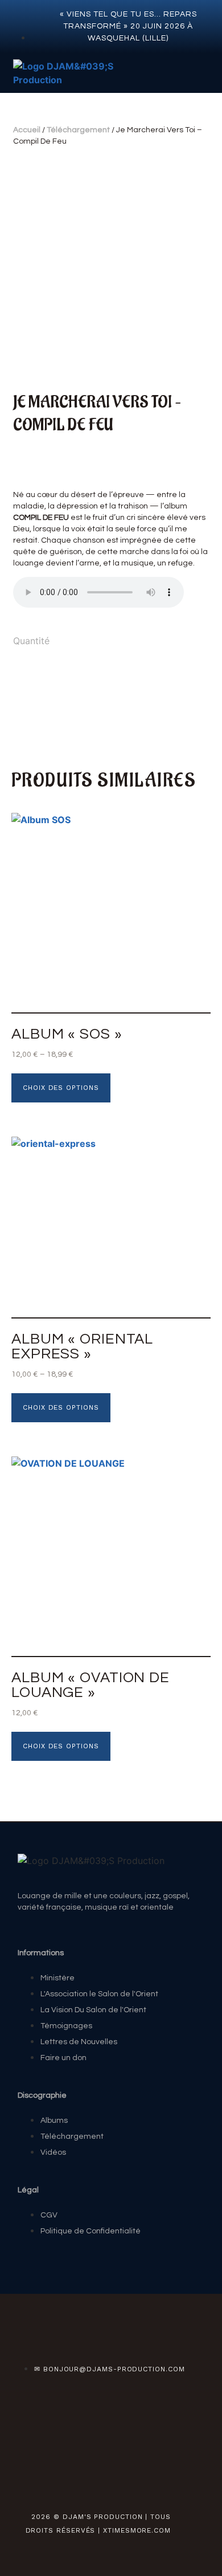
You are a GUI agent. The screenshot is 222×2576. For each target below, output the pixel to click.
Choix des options (61, 1088)
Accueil (27, 130)
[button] (139, 73)
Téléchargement (78, 130)
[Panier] (200, 74)
